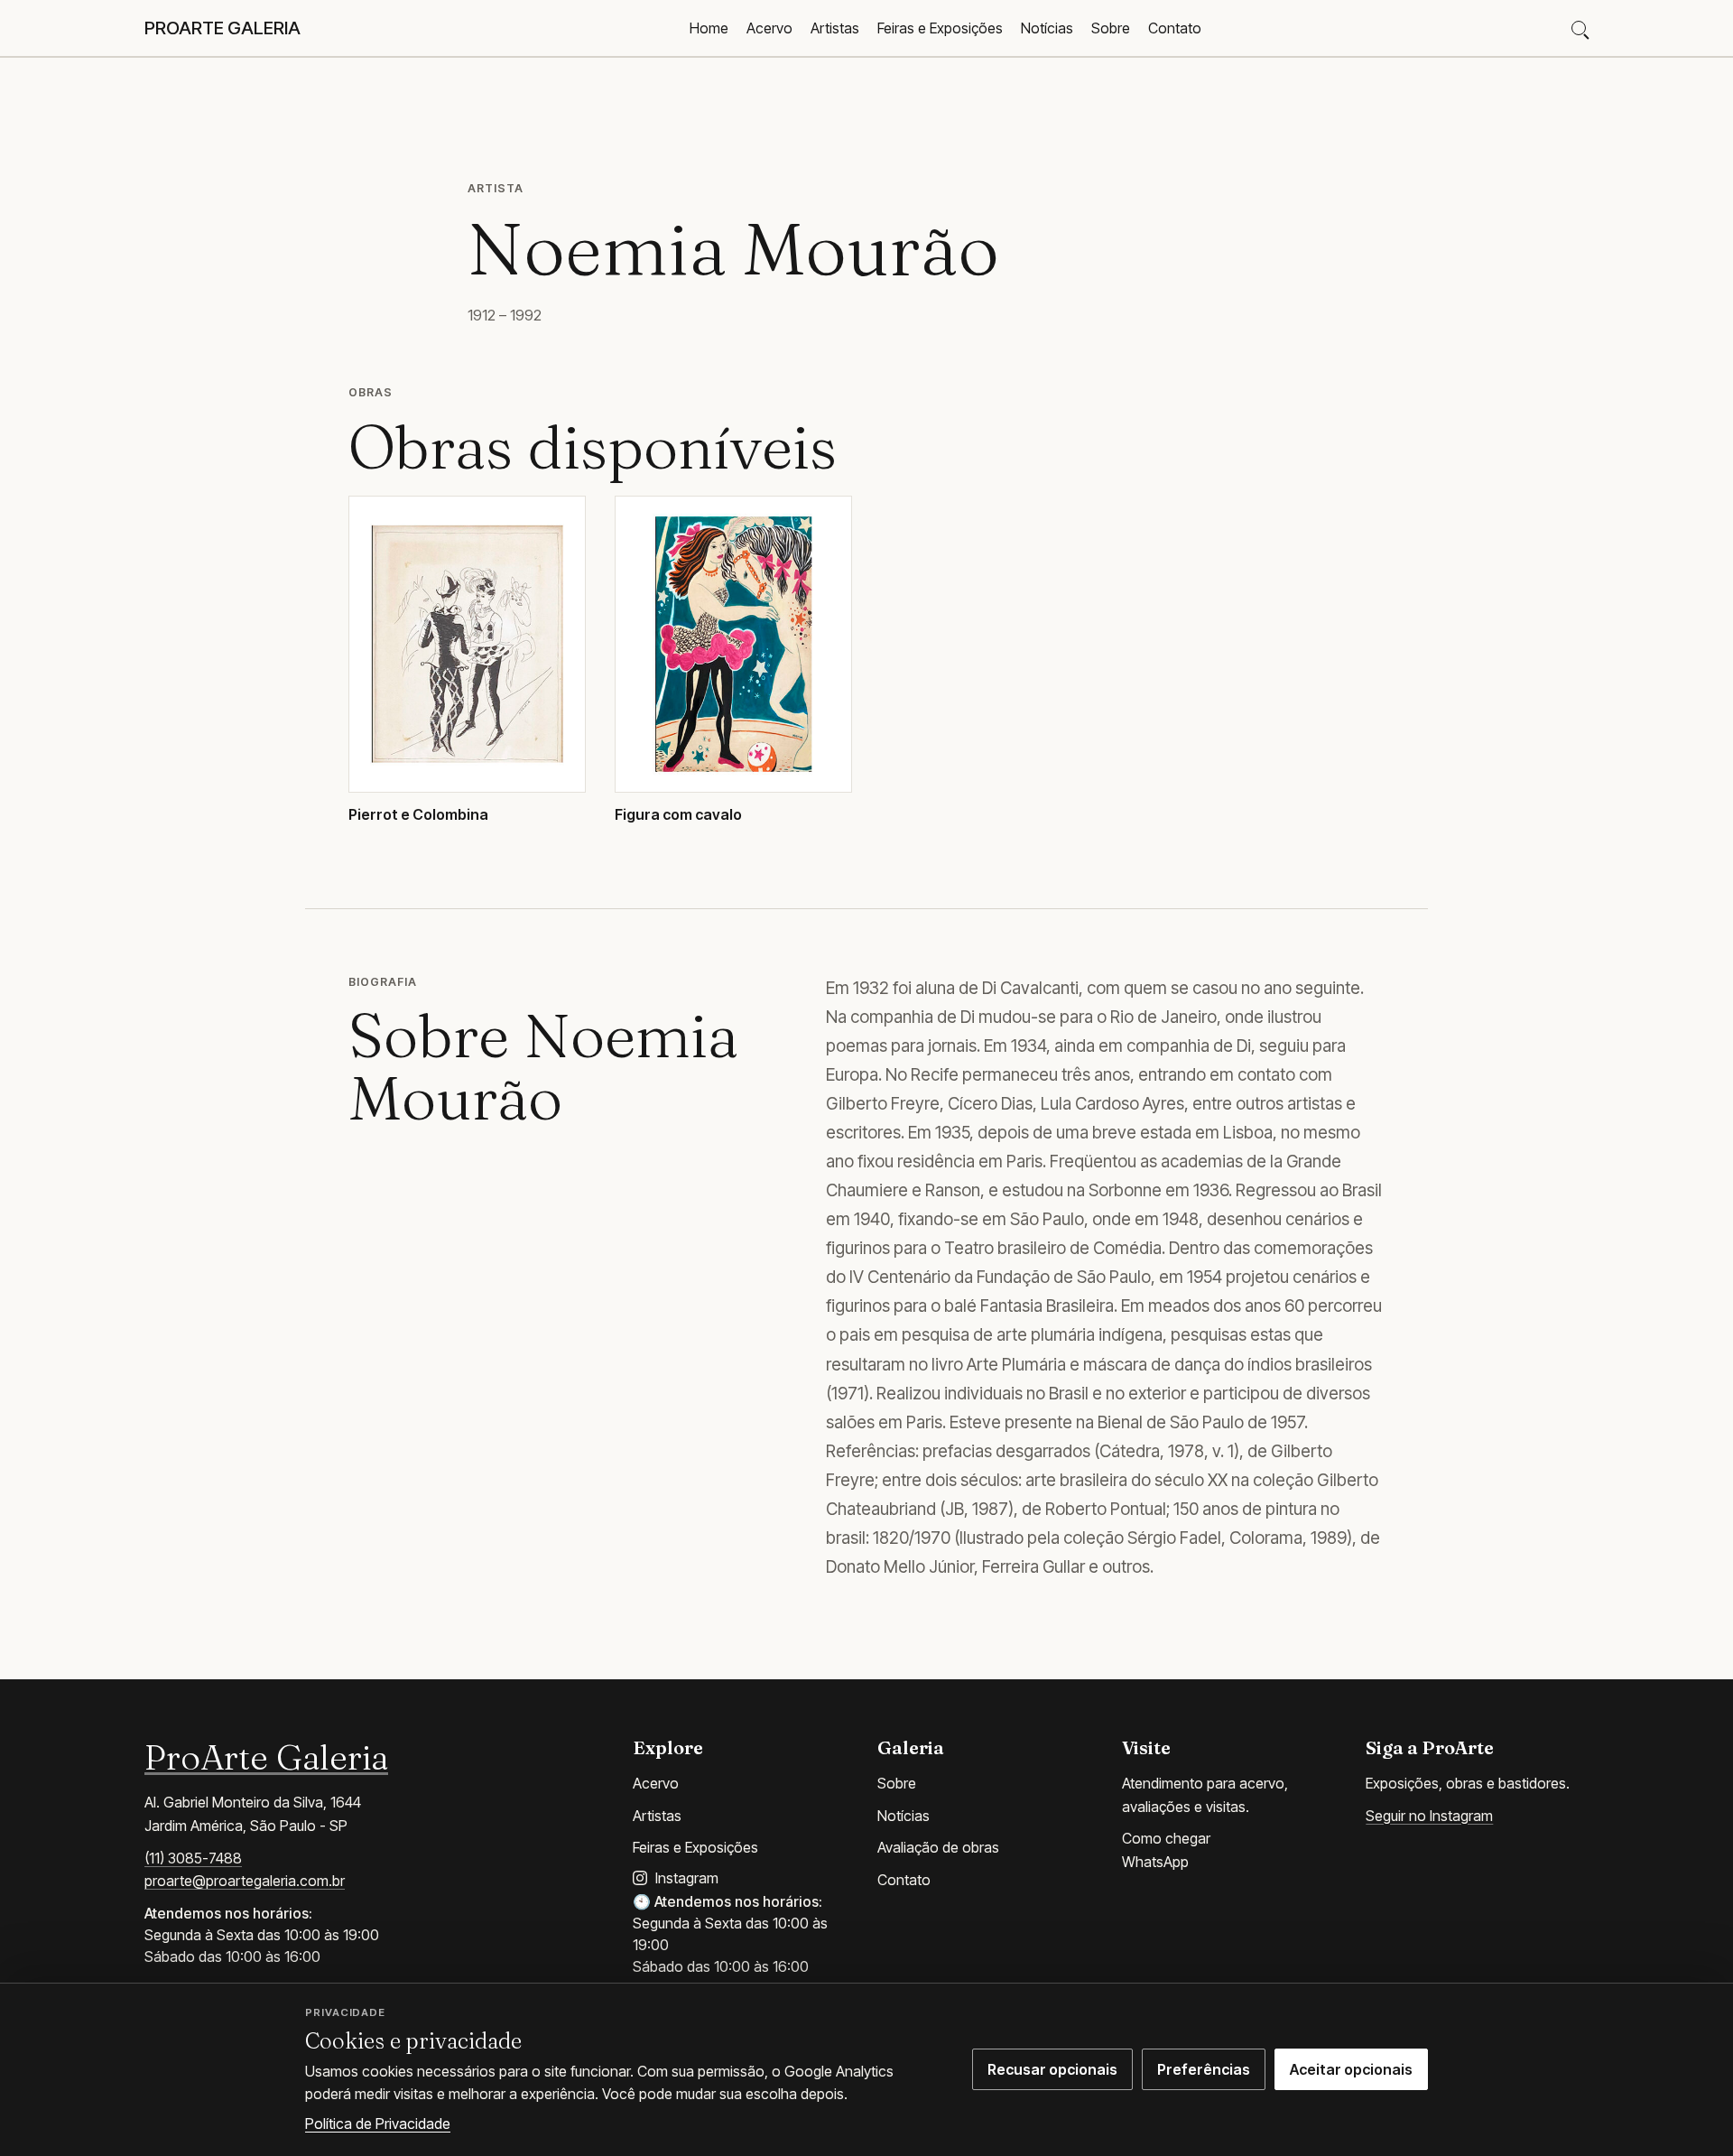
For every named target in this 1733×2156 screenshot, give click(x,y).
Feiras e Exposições (940, 28)
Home (709, 28)
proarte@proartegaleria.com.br (245, 1881)
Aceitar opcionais (1351, 2069)
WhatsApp (1155, 1862)
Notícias (1047, 28)
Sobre (1111, 28)
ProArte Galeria (266, 1757)
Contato (1175, 28)
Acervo (769, 28)
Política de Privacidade (378, 2123)
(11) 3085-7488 (193, 1858)
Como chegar (1166, 1838)
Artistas (835, 28)
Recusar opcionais (1052, 2069)
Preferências (1204, 2069)
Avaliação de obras (938, 1847)
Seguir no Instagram (1429, 1816)
